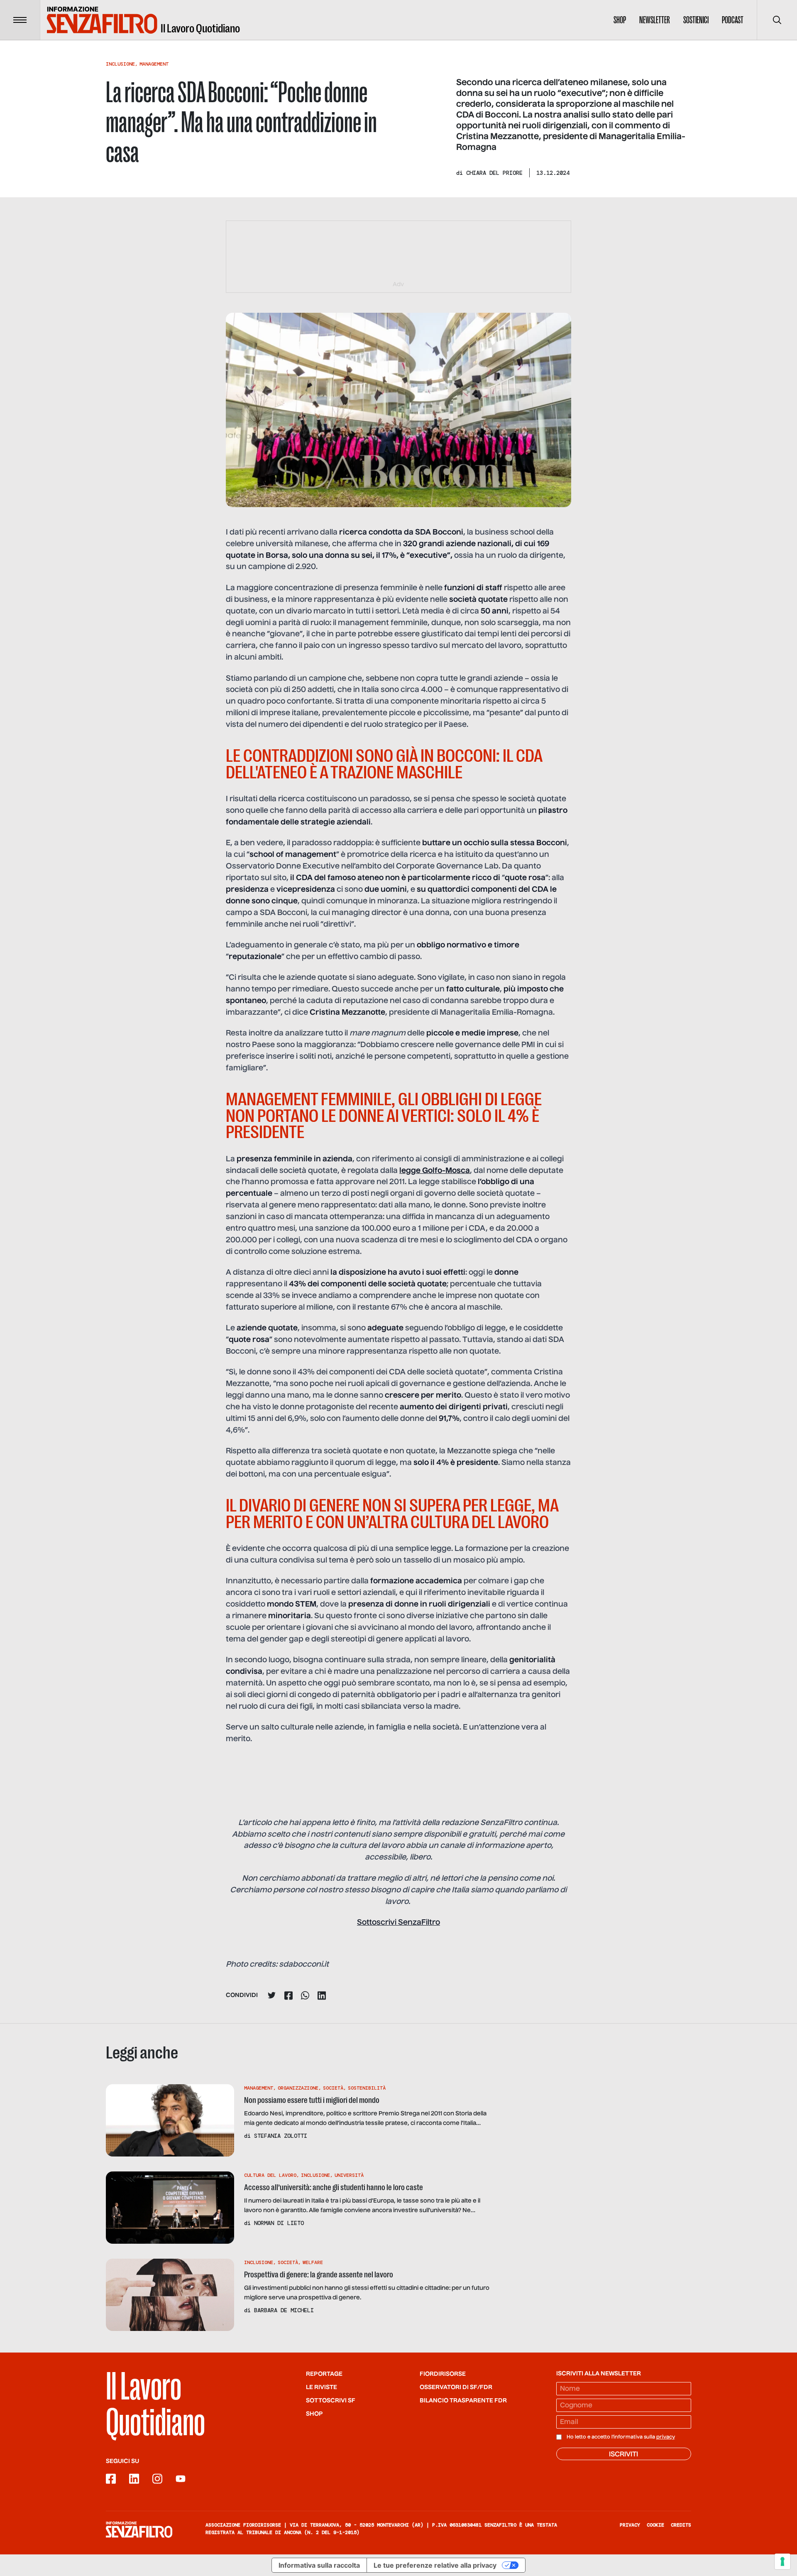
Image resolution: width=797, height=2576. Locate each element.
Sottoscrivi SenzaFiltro (398, 1923)
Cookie (655, 2525)
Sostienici (696, 20)
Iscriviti (623, 2455)
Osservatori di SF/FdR (456, 2387)
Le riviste (321, 2387)
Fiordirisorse (443, 2374)
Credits (681, 2525)
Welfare (313, 2262)
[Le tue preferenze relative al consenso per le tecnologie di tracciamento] (782, 2561)
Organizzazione (298, 2088)
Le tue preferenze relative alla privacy (435, 2565)
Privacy (630, 2525)
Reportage (324, 2374)
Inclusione (120, 64)
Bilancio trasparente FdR (463, 2401)
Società (333, 2088)
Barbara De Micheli (284, 2310)
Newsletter (655, 20)
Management (154, 64)
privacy (666, 2437)
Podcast (733, 20)
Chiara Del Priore (494, 173)
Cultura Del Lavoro (270, 2175)
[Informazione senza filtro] (139, 2529)
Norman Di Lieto (279, 2223)
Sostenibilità (367, 2088)
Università (349, 2175)
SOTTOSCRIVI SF (331, 2401)
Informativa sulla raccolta (319, 2565)
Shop (620, 20)
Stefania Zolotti (281, 2136)
